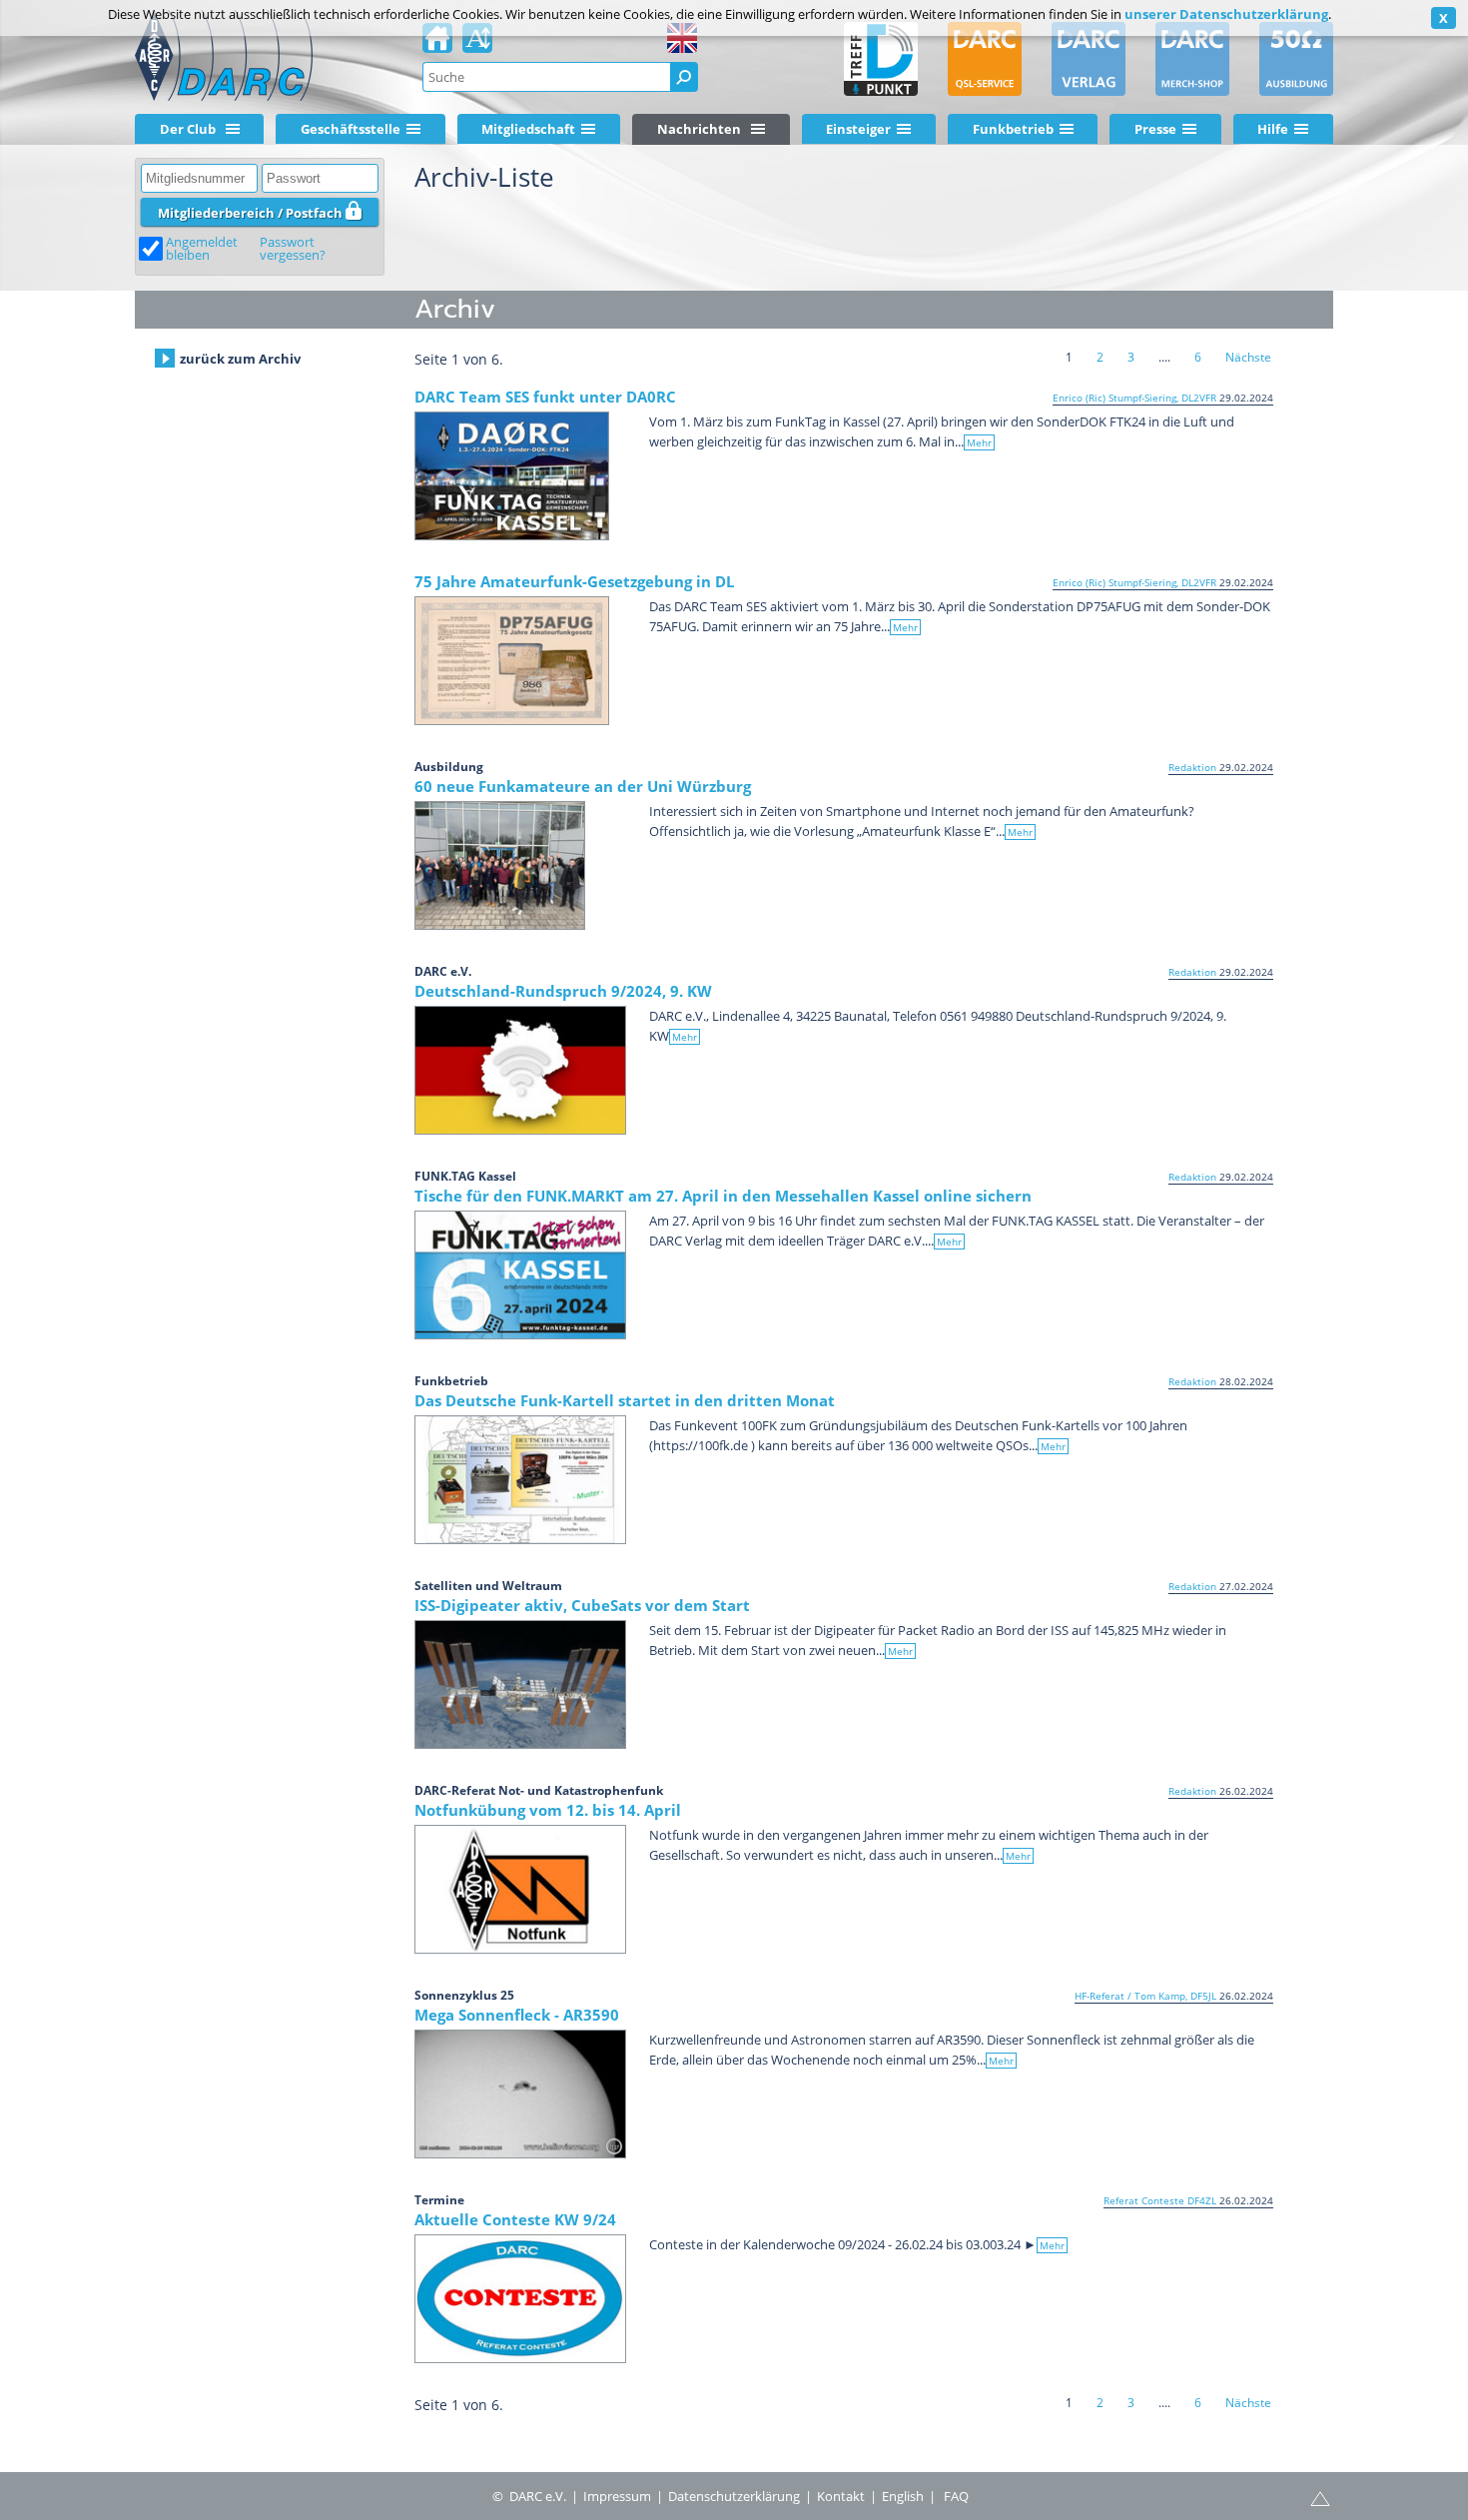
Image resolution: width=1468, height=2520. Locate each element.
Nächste (1248, 357)
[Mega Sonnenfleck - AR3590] (520, 2094)
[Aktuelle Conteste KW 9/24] (520, 2299)
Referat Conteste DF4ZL (1160, 2200)
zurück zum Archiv (240, 359)
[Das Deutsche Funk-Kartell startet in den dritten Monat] (520, 1480)
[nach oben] (1320, 2497)
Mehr (979, 442)
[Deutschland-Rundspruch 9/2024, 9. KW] (520, 1070)
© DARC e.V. (529, 2496)
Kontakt (841, 2496)
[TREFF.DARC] (881, 59)
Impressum (617, 2496)
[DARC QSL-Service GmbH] (985, 59)
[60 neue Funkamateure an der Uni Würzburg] (500, 865)
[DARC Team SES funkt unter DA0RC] (512, 476)
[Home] (437, 44)
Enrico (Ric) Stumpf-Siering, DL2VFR (1134, 398)
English (903, 2496)
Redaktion (1192, 767)
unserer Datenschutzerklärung (1226, 14)
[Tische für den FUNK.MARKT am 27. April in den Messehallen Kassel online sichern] (520, 1275)
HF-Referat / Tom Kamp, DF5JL (1145, 1996)
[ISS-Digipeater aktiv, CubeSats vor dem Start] (520, 1684)
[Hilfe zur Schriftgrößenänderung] (477, 44)
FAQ (956, 2496)
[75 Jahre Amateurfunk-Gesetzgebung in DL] (512, 661)
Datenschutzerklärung (734, 2496)
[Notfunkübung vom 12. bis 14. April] (520, 1889)
